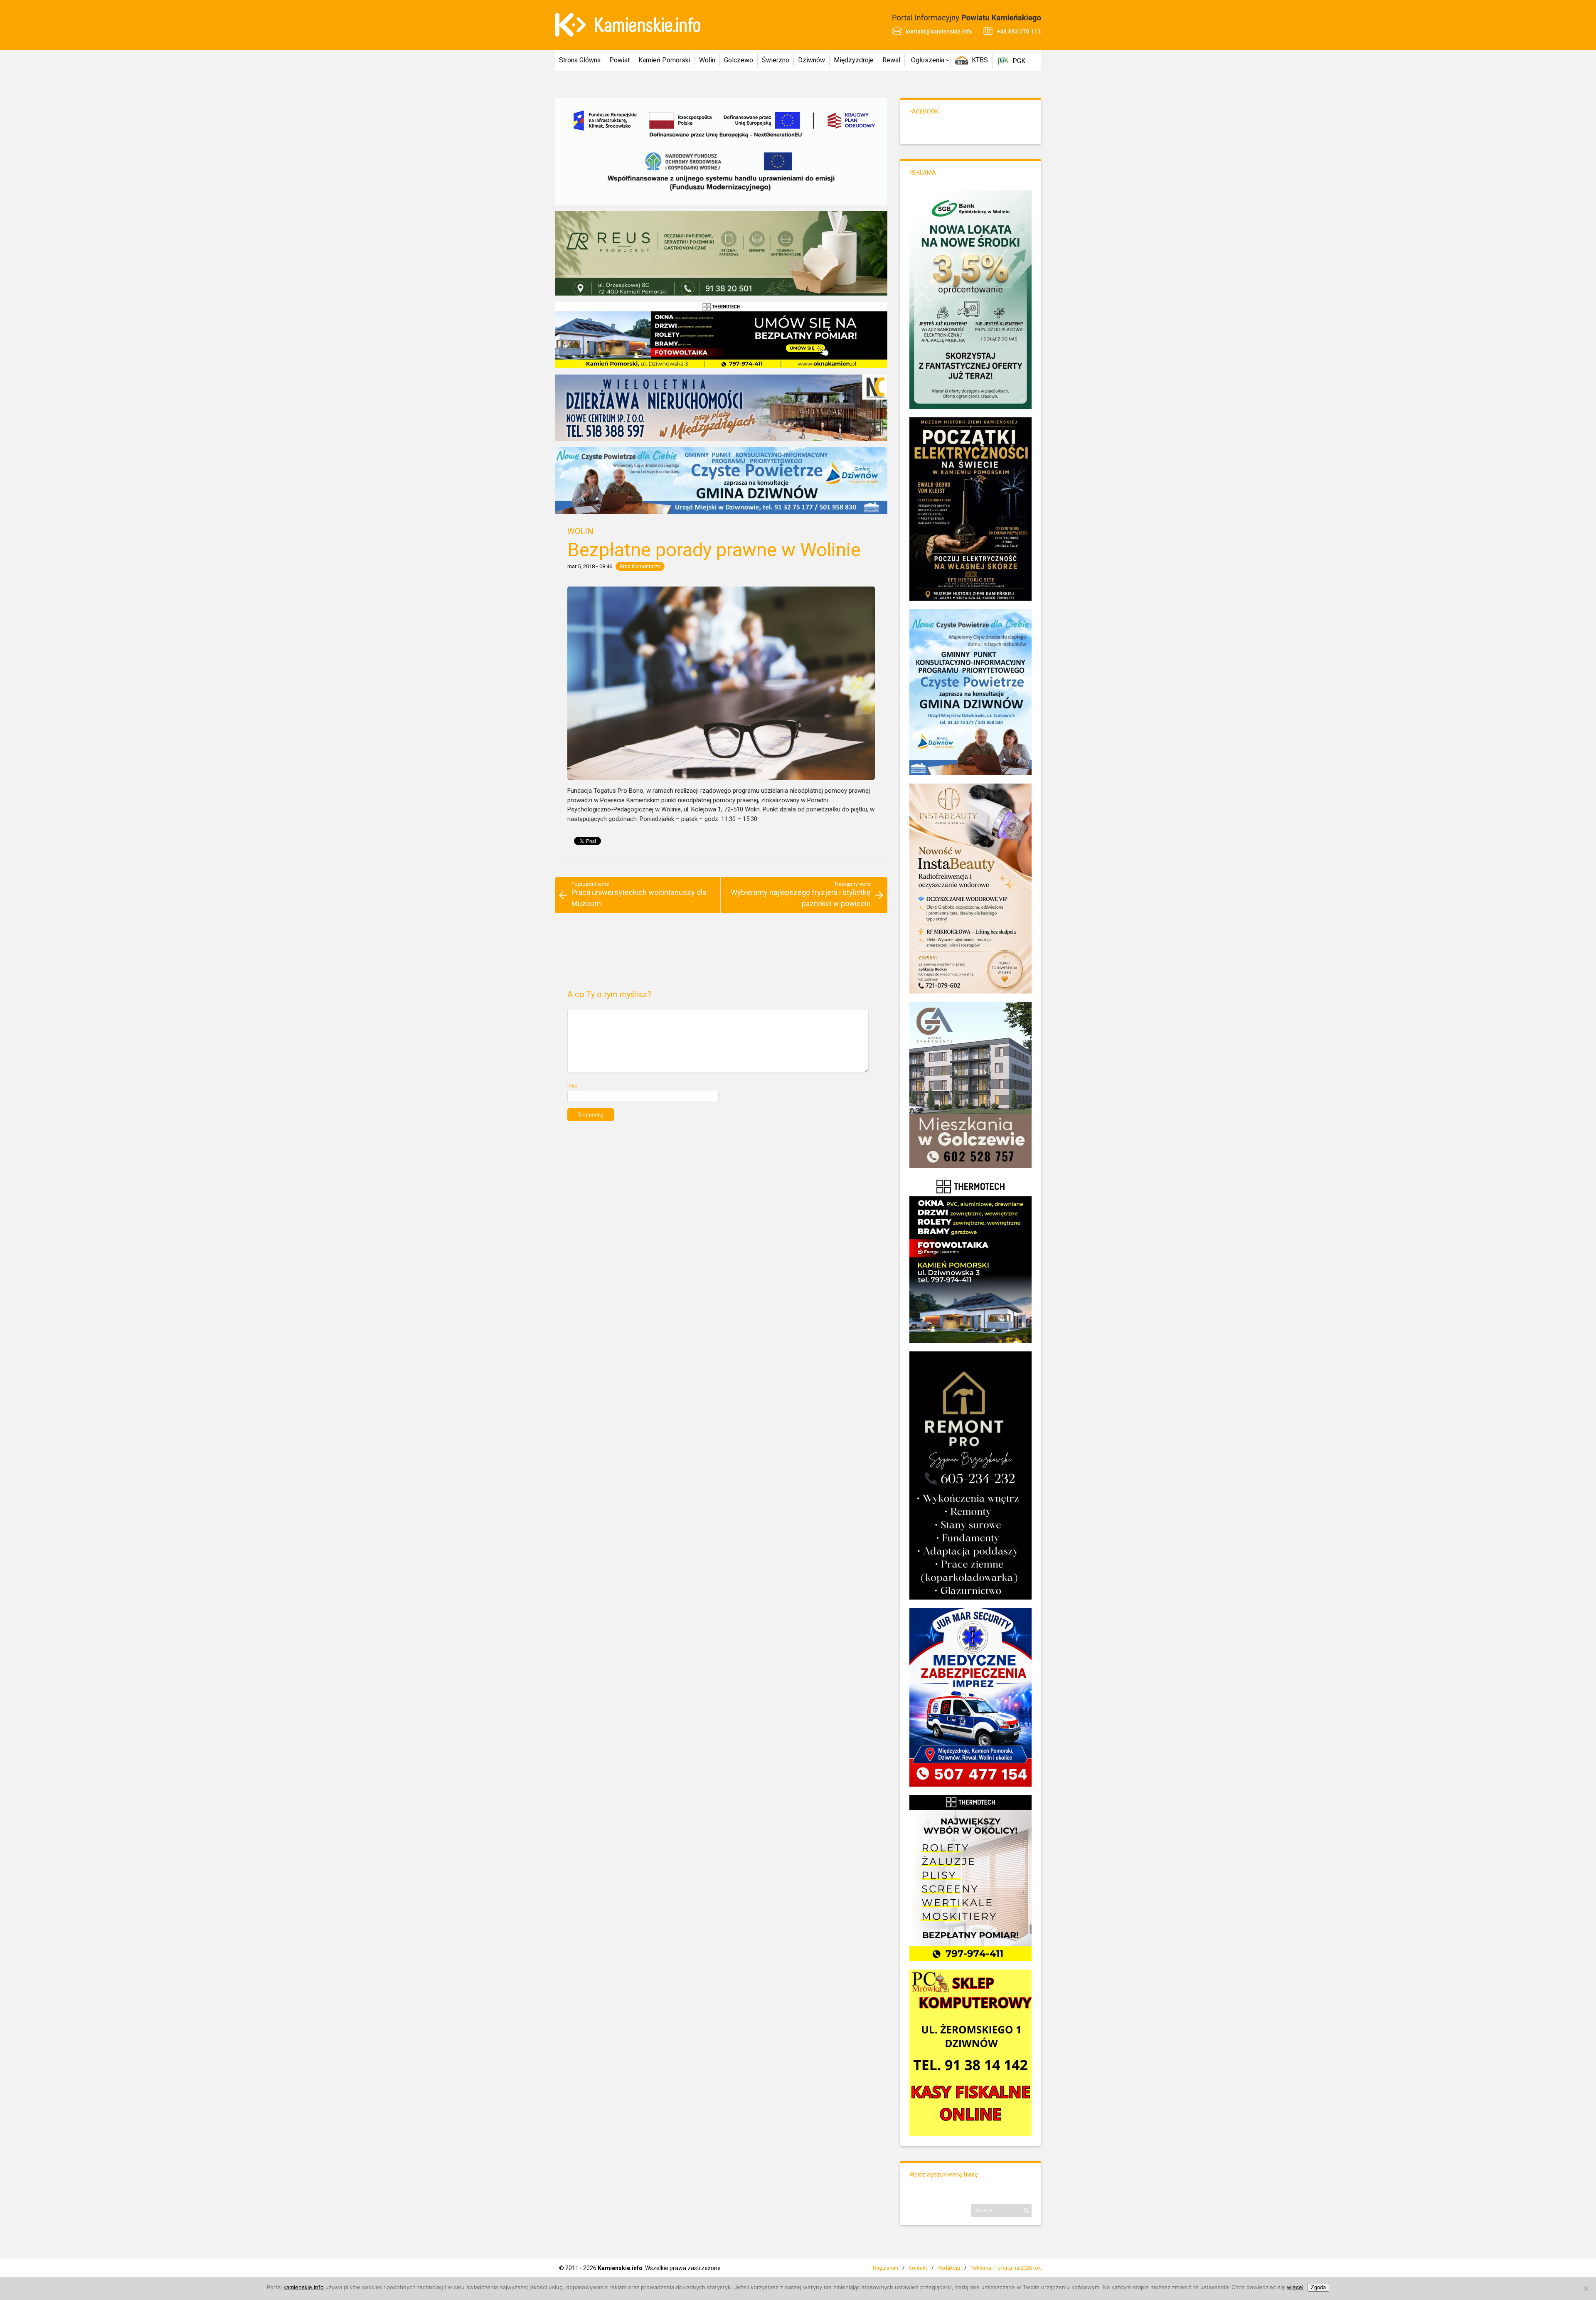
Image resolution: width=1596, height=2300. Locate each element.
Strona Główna (580, 60)
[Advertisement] (721, 955)
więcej (1295, 2287)
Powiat (619, 60)
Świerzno (776, 60)
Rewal (891, 60)
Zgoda (1318, 2287)
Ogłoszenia (928, 60)
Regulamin (885, 2268)
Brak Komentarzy (640, 566)
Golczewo (739, 60)
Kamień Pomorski (664, 60)
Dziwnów (812, 60)
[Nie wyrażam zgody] (1586, 2288)
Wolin (707, 60)
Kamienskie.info (620, 2268)
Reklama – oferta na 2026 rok (1006, 2268)
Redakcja (949, 2268)
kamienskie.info (304, 2287)
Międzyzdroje (854, 60)
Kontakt (918, 2268)
